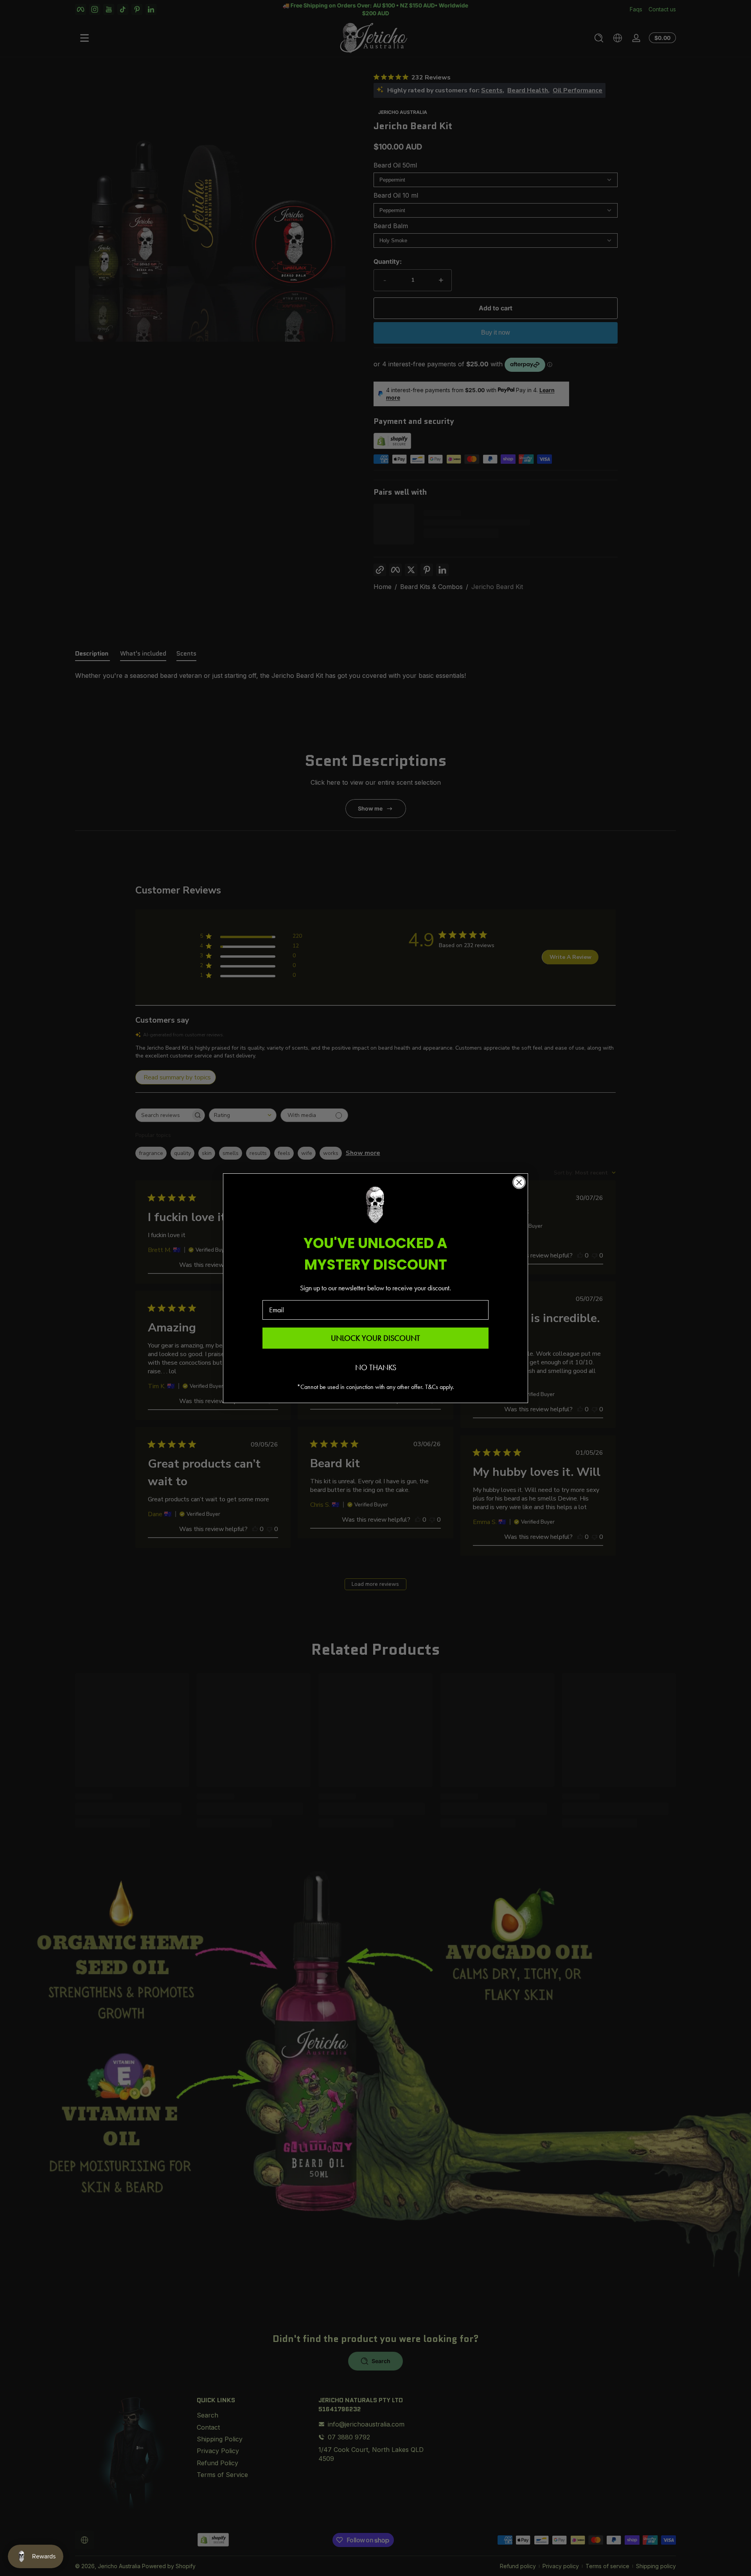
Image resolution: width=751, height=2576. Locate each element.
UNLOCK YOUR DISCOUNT (375, 1338)
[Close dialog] (519, 1182)
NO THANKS (376, 1367)
